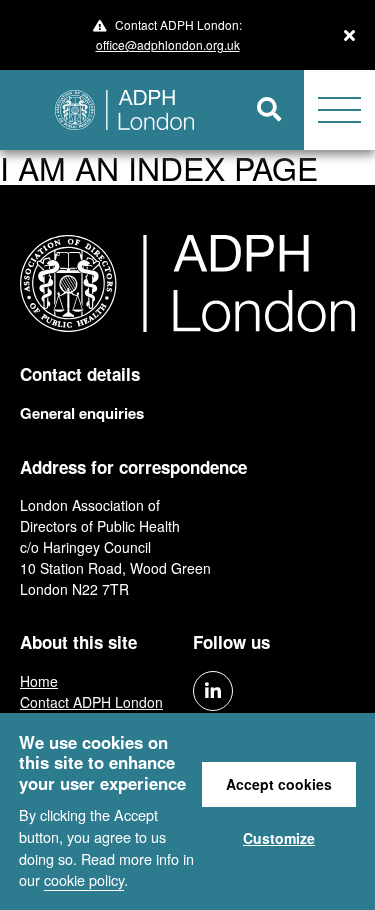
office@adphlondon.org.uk (168, 44)
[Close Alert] (349, 35)
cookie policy (84, 879)
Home (39, 681)
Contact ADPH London (91, 702)
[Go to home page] (117, 110)
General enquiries (82, 413)
